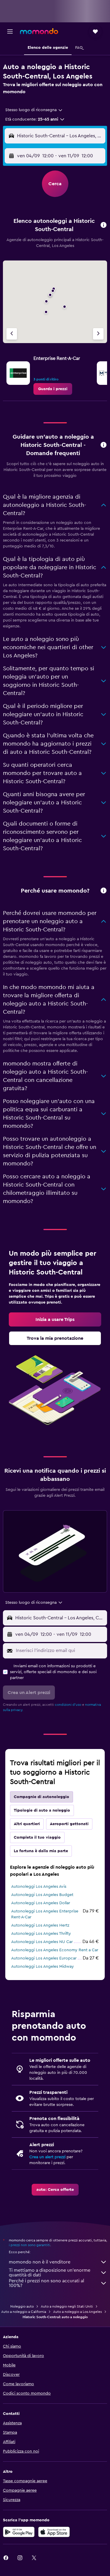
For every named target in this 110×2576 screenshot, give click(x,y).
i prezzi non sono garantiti (29, 2245)
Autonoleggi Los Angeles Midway (43, 1967)
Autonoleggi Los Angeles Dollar (41, 1903)
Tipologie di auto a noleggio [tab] (42, 1810)
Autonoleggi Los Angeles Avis (39, 1887)
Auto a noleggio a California (24, 2312)
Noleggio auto (22, 2306)
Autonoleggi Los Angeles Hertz (40, 1925)
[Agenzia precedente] (12, 334)
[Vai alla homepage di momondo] (39, 31)
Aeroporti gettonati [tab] (69, 1824)
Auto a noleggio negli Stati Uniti (67, 2306)
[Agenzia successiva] (98, 334)
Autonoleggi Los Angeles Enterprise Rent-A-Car (45, 1914)
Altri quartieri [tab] (27, 1824)
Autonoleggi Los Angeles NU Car (42, 1942)
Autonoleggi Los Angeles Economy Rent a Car (55, 1950)
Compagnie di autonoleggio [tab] (42, 1797)
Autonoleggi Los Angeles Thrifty (41, 1934)
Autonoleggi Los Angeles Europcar (44, 1958)
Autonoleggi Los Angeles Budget (42, 1895)
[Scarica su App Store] (54, 2532)
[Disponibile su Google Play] (19, 2532)
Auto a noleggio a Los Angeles (77, 2312)
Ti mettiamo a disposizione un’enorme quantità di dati (50, 2273)
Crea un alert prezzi (47, 2157)
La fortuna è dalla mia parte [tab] (41, 1851)
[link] (53, 389)
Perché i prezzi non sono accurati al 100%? (46, 2283)
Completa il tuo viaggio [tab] (37, 1837)
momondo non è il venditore (40, 2262)
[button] (10, 31)
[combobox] (34, 110)
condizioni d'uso (68, 1705)
